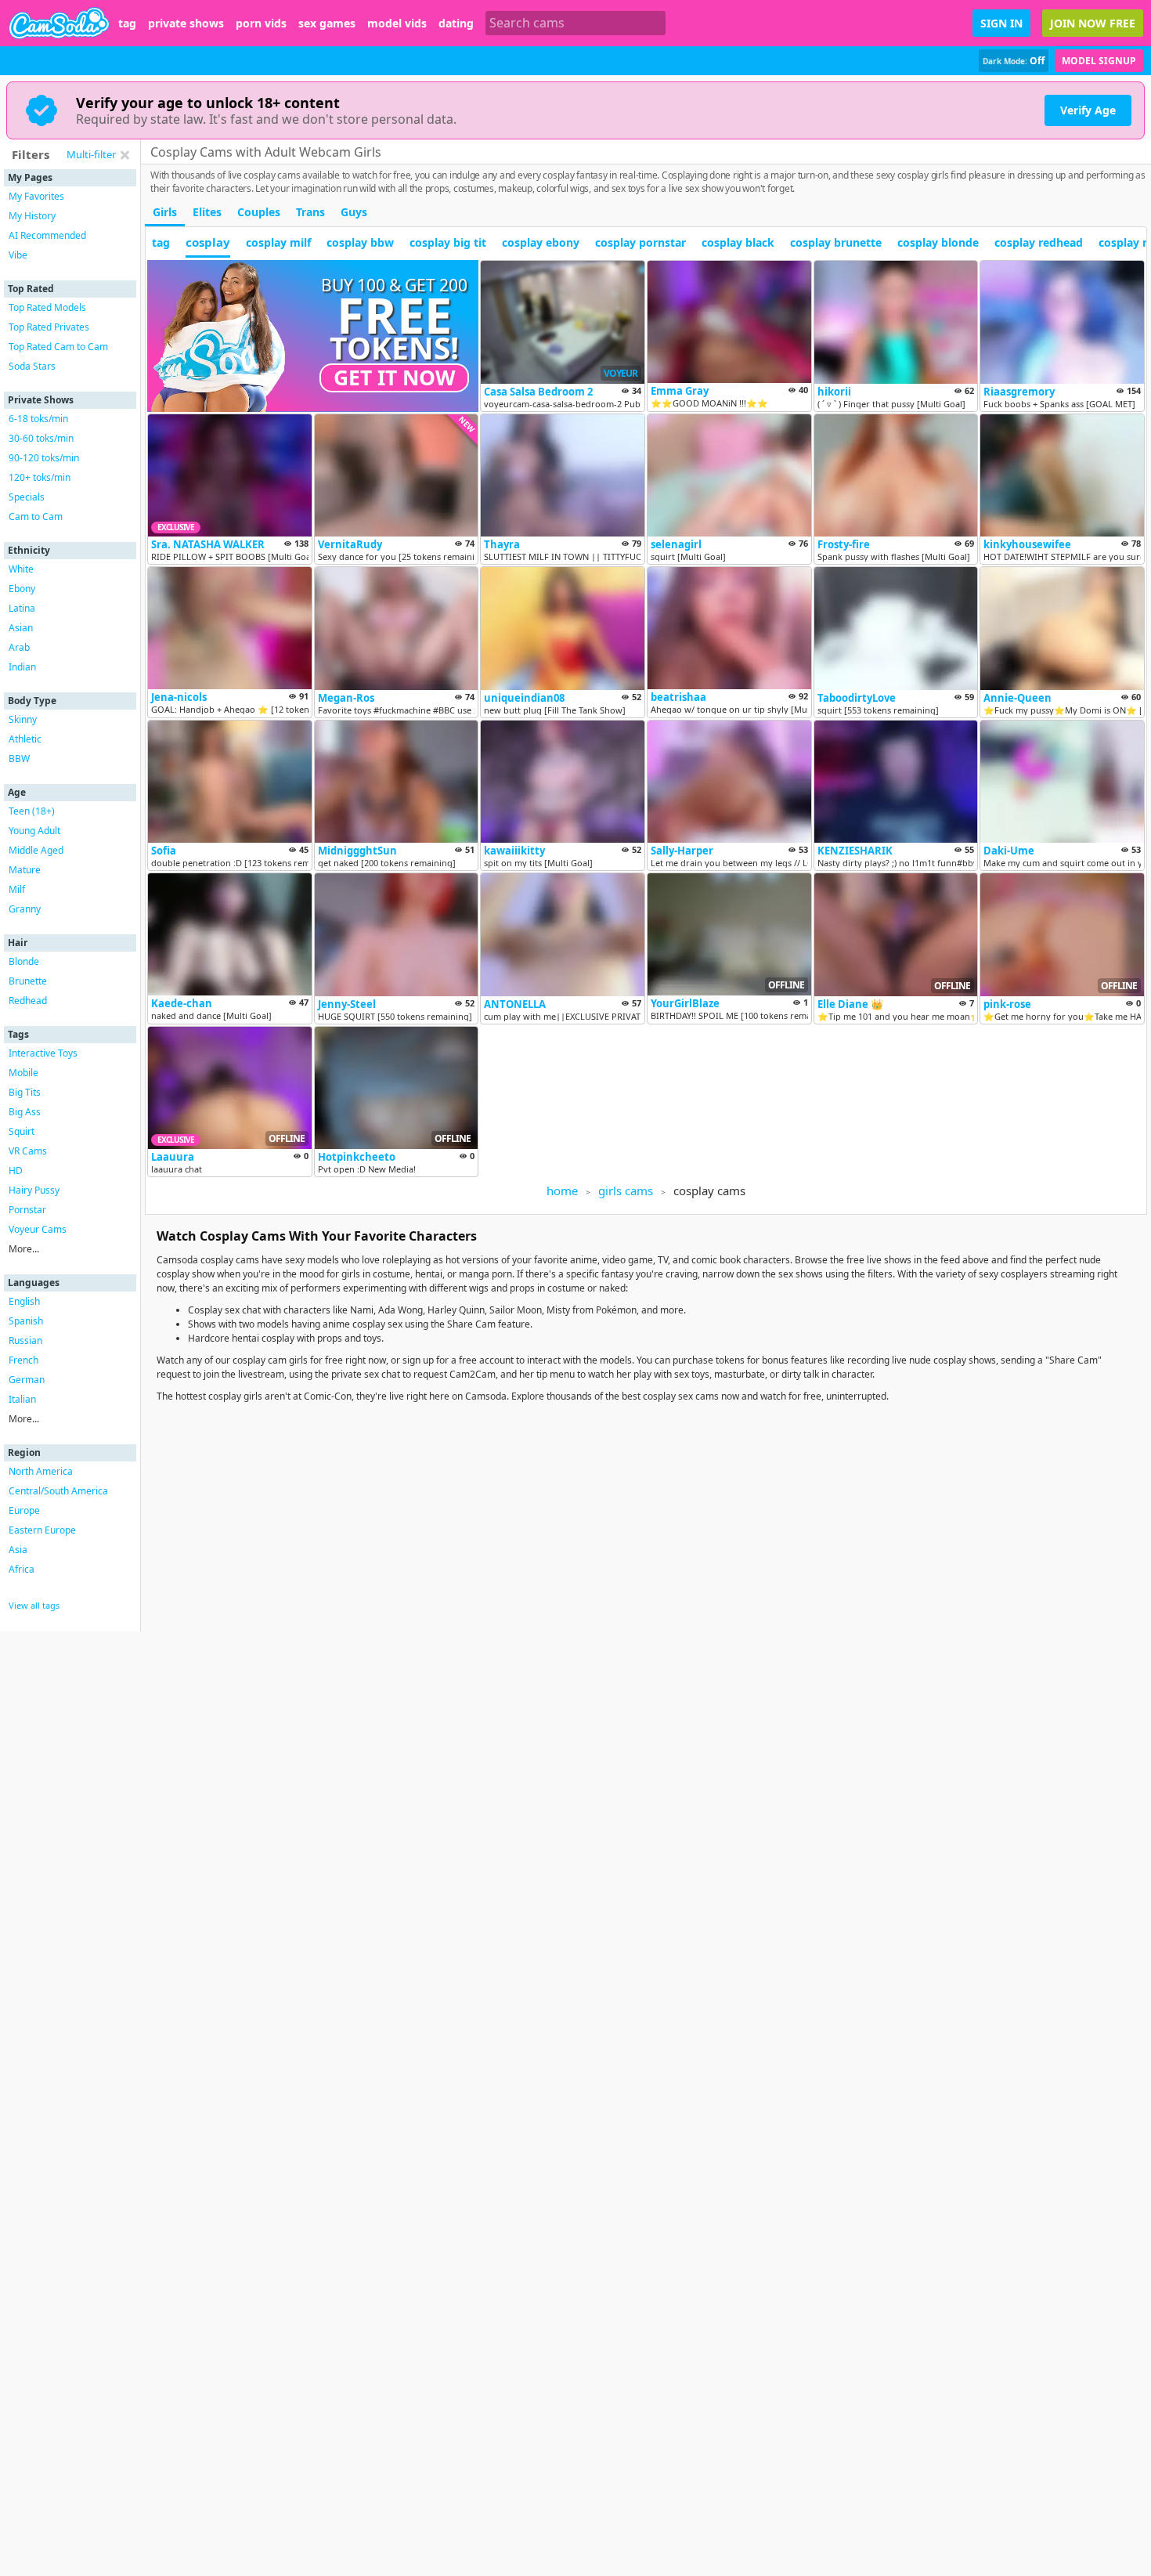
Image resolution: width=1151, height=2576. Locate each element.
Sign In (1001, 23)
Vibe (18, 255)
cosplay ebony (541, 242)
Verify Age (1088, 110)
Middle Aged (36, 850)
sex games (327, 23)
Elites (207, 212)
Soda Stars (32, 366)
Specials (27, 497)
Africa (22, 1569)
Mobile (23, 1073)
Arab (19, 647)
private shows (186, 23)
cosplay (208, 242)
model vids (397, 23)
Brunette (28, 981)
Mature (25, 870)
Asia (18, 1550)
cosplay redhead (1039, 242)
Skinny (23, 719)
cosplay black (738, 242)
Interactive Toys (43, 1053)
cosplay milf (278, 242)
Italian (22, 1399)
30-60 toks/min (41, 438)
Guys (354, 212)
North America (41, 1471)
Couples (259, 212)
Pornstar (27, 1210)
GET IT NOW (395, 378)
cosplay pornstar (640, 242)
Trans (310, 212)
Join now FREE (1093, 23)
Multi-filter (91, 154)
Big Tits (25, 1092)
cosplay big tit (448, 242)
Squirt (22, 1131)
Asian (21, 628)
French (23, 1360)
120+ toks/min (40, 477)
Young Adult (34, 831)
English (24, 1301)
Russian (25, 1340)
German (27, 1380)
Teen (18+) (32, 811)
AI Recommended (47, 235)
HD (16, 1171)
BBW (19, 759)
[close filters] (124, 155)
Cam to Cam (36, 517)
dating (456, 23)
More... (24, 1249)
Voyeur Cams (38, 1229)
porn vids (261, 23)
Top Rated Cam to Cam (58, 347)
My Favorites (36, 196)
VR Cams (28, 1151)
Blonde (24, 961)
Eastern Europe (42, 1530)
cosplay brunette (836, 242)
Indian (22, 667)
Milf (17, 889)
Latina (22, 608)
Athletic (25, 739)
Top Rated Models (47, 307)
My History (32, 216)
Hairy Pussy (34, 1190)
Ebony (22, 589)
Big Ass (25, 1112)
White (21, 569)
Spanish (26, 1321)
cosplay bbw (360, 242)
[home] (59, 23)
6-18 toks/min (38, 419)
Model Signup (1099, 61)
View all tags (34, 1605)
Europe (24, 1510)
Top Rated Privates (49, 327)
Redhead (28, 1001)
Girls (165, 212)
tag (127, 23)
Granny (25, 909)
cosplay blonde (938, 242)
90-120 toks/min (44, 458)
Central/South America (58, 1491)
